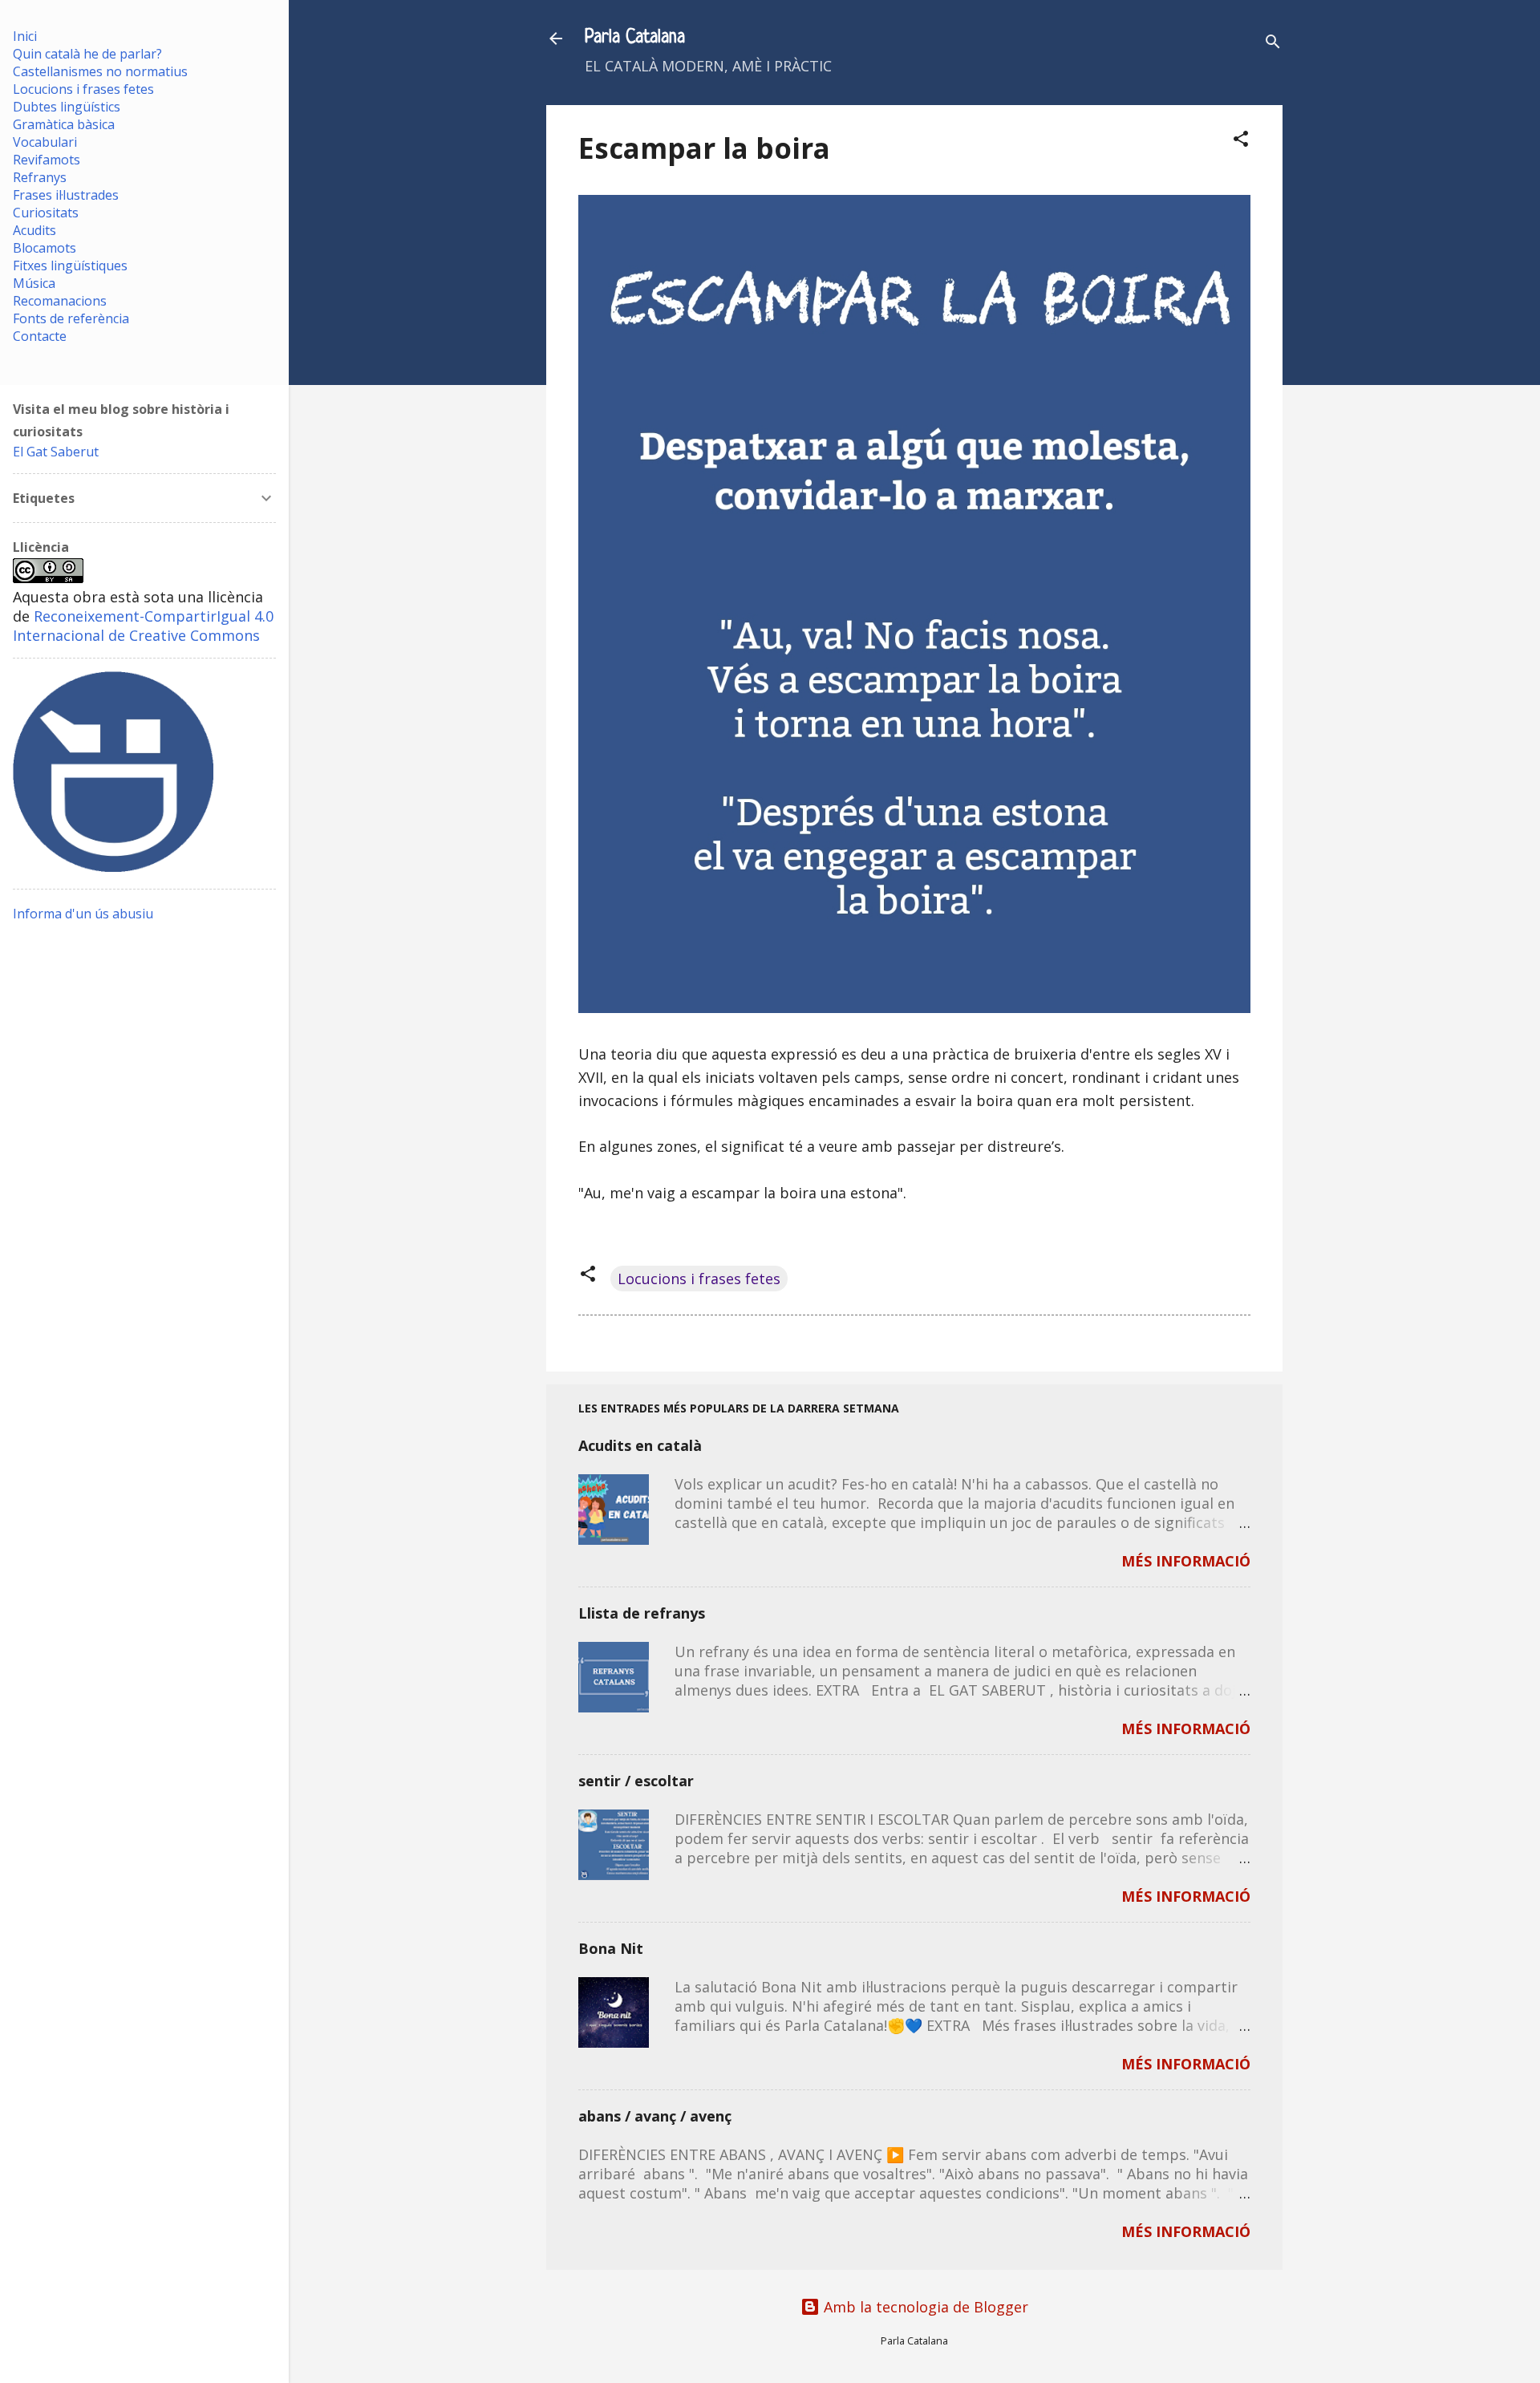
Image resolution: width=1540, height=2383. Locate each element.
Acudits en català (640, 1445)
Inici (25, 36)
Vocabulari (45, 142)
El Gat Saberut (56, 452)
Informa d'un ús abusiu (83, 914)
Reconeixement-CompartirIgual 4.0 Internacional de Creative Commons (143, 626)
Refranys (40, 177)
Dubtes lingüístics (67, 107)
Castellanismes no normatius (100, 71)
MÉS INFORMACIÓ (1186, 1561)
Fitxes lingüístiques (70, 265)
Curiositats (46, 213)
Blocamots (45, 248)
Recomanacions (60, 301)
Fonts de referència (71, 318)
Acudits (34, 230)
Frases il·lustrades (66, 195)
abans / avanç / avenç (655, 2116)
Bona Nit (611, 1948)
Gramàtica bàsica (64, 124)
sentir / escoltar (636, 1781)
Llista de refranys (642, 1613)
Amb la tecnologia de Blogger (924, 2307)
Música (34, 283)
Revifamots (47, 160)
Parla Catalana (635, 38)
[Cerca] (1273, 44)
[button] (1241, 141)
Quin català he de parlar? (87, 54)
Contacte (40, 336)
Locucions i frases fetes (699, 1279)
